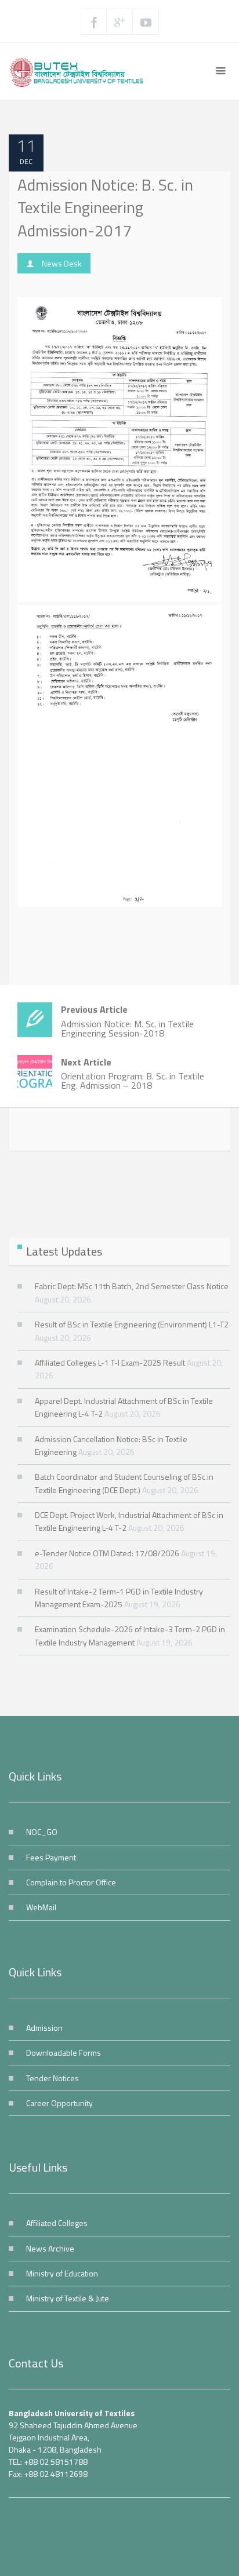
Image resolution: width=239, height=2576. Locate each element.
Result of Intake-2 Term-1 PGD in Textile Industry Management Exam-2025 (119, 1598)
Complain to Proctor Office (71, 1882)
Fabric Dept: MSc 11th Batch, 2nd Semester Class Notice (132, 1286)
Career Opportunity (59, 2103)
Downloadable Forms (64, 2053)
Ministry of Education (62, 2273)
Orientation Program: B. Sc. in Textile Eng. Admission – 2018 (133, 1074)
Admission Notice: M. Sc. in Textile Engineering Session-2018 (127, 1021)
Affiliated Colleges (57, 2223)
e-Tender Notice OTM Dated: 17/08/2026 (107, 1553)
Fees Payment (51, 1857)
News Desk (62, 263)
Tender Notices (52, 2078)
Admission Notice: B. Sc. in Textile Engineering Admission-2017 (105, 207)
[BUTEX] (80, 71)
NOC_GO (42, 1832)
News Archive (50, 2248)
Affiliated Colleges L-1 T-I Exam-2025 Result (110, 1362)
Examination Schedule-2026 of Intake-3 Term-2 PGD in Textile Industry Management (130, 1635)
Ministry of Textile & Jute (68, 2298)
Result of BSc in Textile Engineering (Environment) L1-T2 (132, 1324)
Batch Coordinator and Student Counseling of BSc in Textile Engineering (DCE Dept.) (124, 1483)
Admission (44, 2028)
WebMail (41, 1907)
